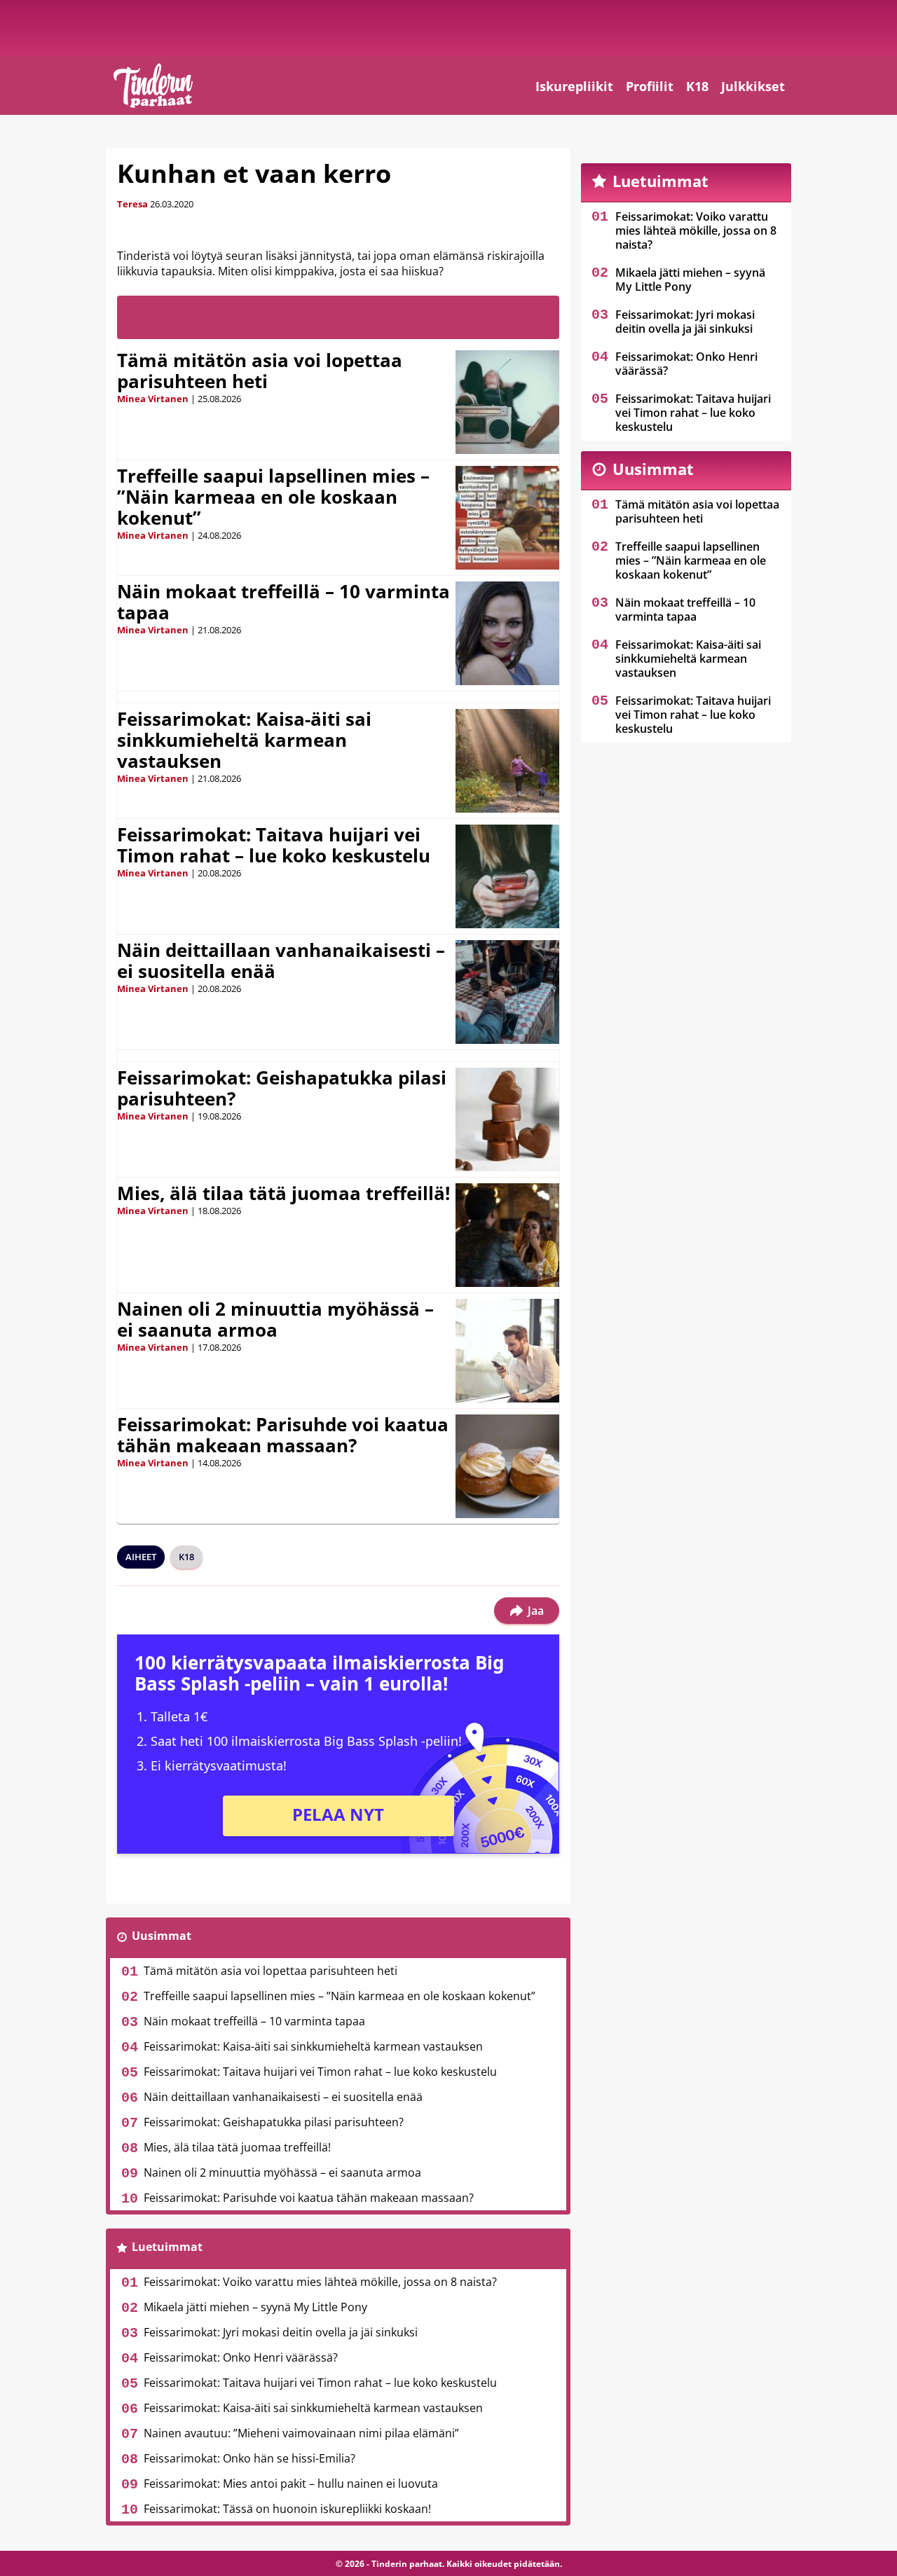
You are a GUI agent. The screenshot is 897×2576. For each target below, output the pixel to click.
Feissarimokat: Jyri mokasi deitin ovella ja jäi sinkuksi (281, 2332)
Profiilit (650, 86)
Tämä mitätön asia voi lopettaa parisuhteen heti (260, 371)
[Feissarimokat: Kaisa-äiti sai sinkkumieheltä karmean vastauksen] (507, 761)
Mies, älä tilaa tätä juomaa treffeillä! (283, 1193)
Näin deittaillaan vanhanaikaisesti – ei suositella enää (281, 960)
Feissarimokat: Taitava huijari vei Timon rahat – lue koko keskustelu (274, 845)
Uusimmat (162, 1936)
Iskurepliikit (574, 86)
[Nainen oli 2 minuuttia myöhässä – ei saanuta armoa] (507, 1351)
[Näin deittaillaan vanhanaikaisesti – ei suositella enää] (507, 992)
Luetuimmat (167, 2247)
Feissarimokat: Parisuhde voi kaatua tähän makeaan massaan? (283, 1435)
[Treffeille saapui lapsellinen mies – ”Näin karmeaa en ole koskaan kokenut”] (507, 518)
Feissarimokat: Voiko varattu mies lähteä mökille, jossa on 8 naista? (320, 2282)
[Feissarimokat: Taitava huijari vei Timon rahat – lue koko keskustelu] (507, 876)
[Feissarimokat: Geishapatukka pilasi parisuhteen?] (507, 1120)
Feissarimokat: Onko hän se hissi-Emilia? (249, 2458)
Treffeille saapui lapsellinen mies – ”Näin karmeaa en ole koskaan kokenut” (273, 497)
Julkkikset (753, 86)
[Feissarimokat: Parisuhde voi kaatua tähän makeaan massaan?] (507, 1466)
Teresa (132, 204)
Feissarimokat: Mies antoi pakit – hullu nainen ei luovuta (291, 2484)
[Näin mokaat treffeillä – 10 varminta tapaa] (507, 633)
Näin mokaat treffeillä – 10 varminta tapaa (283, 602)
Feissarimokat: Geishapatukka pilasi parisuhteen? (282, 1088)
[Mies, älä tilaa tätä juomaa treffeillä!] (507, 1235)
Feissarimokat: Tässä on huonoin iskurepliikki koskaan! (287, 2509)
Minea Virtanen (153, 399)
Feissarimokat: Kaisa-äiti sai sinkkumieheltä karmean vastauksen (244, 740)
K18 (697, 86)
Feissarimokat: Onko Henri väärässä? (241, 2357)
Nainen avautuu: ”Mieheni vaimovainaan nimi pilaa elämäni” (301, 2433)
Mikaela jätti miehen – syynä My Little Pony (255, 2307)
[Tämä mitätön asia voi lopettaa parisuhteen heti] (507, 402)
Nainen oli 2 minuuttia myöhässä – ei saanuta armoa (275, 1319)
